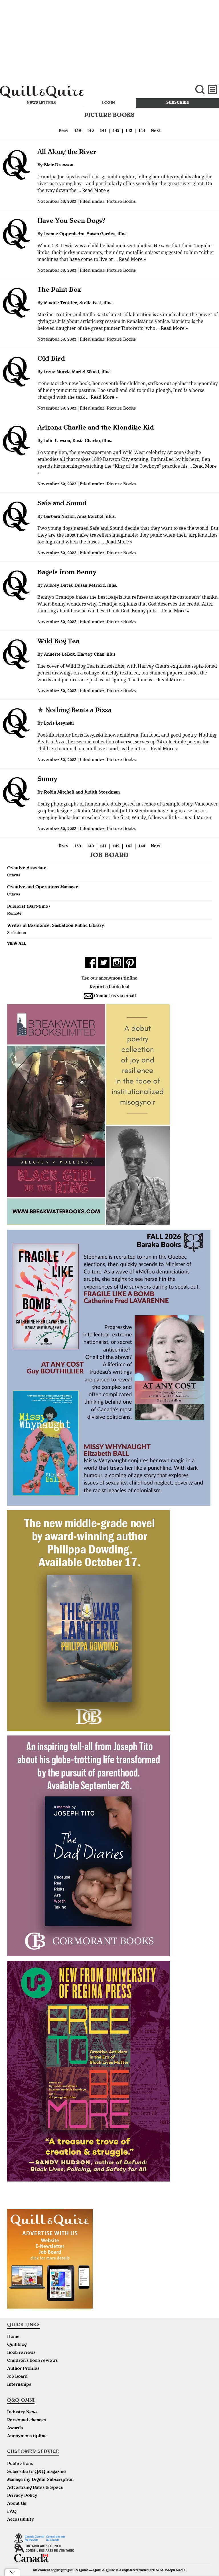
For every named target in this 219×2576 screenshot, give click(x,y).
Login (109, 103)
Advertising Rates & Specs (35, 2488)
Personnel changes (27, 2420)
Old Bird (51, 359)
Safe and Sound (62, 504)
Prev (63, 131)
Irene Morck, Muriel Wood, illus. (78, 372)
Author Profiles (23, 2369)
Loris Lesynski (59, 724)
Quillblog (17, 2345)
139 (78, 131)
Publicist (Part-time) (29, 907)
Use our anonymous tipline (109, 979)
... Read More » (93, 190)
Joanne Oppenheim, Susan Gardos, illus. (86, 234)
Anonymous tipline (27, 2436)
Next (156, 131)
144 (142, 131)
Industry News (22, 2413)
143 (129, 131)
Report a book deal (109, 987)
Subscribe (178, 103)
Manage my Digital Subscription (40, 2480)
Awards (15, 2428)
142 (116, 131)
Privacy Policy (22, 2496)
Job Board (17, 2377)
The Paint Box (59, 290)
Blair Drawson (59, 165)
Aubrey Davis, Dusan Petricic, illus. (81, 586)
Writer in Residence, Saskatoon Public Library (56, 926)
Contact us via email (115, 996)
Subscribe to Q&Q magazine (36, 2472)
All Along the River (67, 152)
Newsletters (41, 103)
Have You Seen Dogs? (71, 221)
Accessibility (21, 2520)
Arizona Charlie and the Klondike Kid (96, 428)
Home (13, 2337)
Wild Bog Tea (58, 642)
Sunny (47, 780)
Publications (20, 2464)
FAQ (12, 2512)
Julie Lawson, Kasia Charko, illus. (78, 441)
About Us (17, 2504)
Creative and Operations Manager (42, 888)
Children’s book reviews (32, 2361)
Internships (19, 2385)
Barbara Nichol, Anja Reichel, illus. (80, 517)
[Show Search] (200, 90)
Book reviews (21, 2353)
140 (90, 131)
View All (17, 944)
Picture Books (121, 202)
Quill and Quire (73, 93)
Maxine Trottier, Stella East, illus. (79, 303)
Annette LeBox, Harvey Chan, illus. (80, 655)
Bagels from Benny (67, 573)
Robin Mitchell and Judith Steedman (82, 793)
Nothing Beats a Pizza (74, 711)
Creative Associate (27, 868)
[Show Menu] (213, 90)
